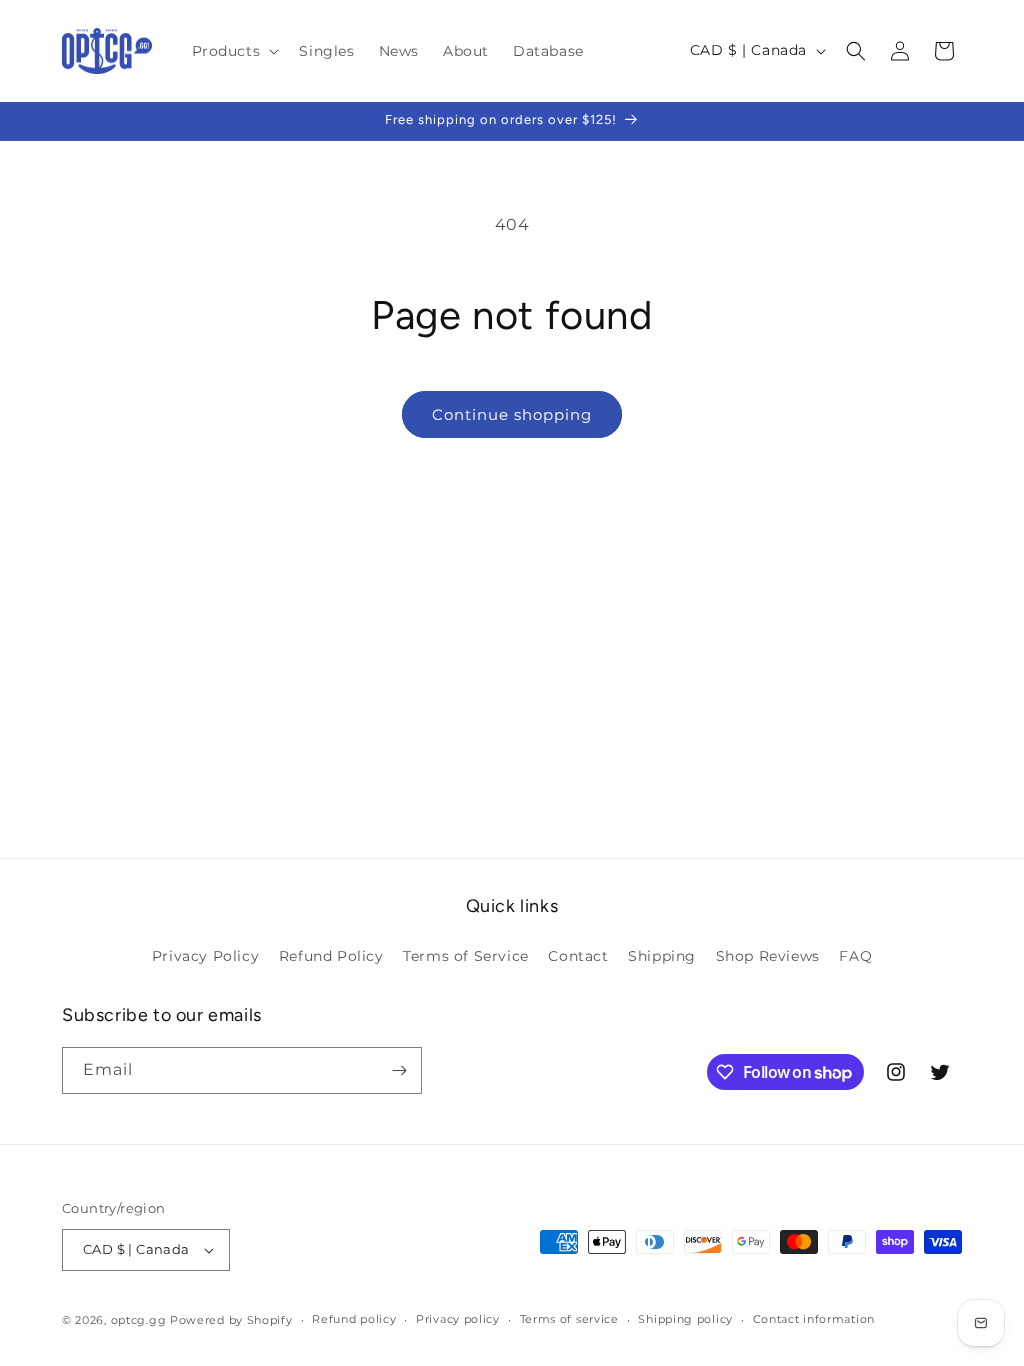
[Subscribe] (399, 1070)
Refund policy (354, 1319)
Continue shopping (512, 414)
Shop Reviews (768, 956)
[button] (234, 51)
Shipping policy (685, 1319)
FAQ (855, 956)
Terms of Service (466, 956)
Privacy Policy (205, 956)
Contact (578, 956)
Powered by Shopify (231, 1320)
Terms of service (569, 1319)
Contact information (814, 1319)
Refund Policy (331, 956)
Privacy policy (458, 1319)
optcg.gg (139, 1320)
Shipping (662, 956)
